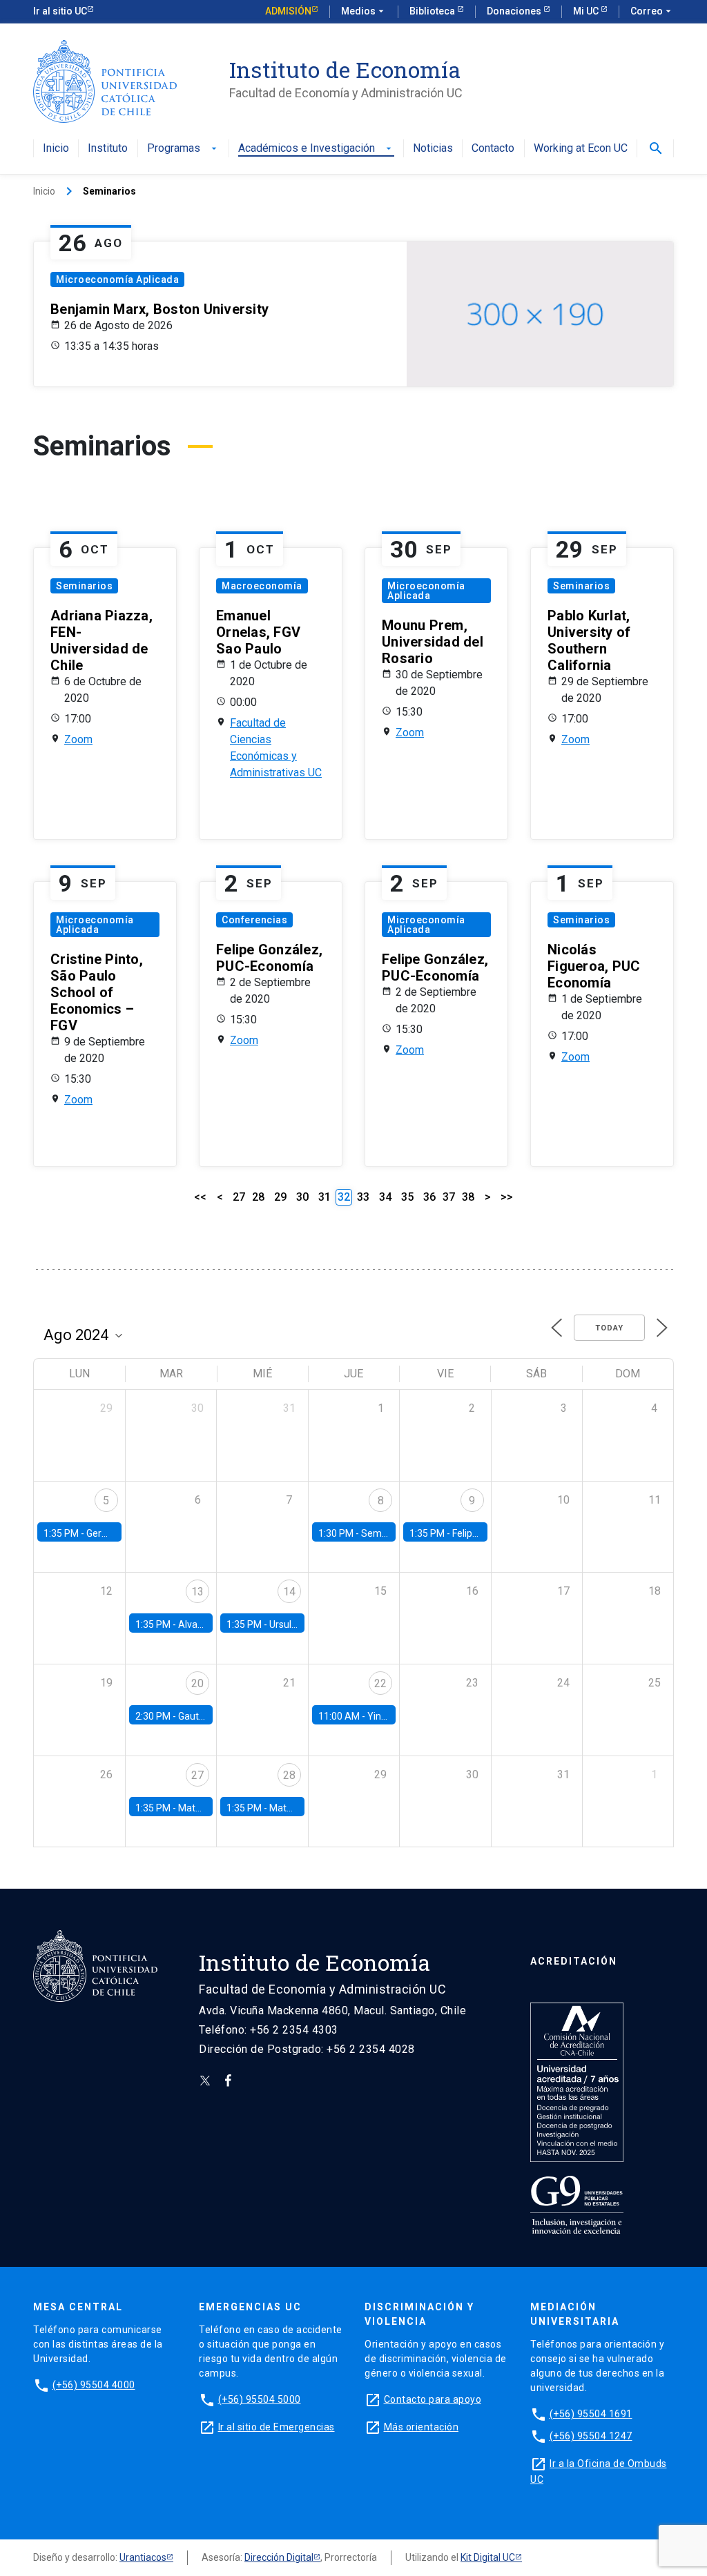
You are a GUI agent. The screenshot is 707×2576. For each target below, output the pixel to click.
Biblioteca (433, 11)
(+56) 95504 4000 (94, 2385)
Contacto (493, 149)
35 (407, 1197)
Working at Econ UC (581, 149)
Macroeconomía (262, 586)
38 (468, 1197)
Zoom (78, 739)
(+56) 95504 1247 (591, 2436)
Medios (364, 11)
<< (200, 1197)
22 (380, 1683)
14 (289, 1592)
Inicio (56, 149)
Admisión (288, 11)
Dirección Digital (279, 2557)
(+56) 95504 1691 (591, 2414)
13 (197, 1592)
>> (507, 1197)
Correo (652, 11)
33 (363, 1197)
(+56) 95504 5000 (260, 2399)
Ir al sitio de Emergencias (277, 2427)
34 (385, 1197)
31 (325, 1197)
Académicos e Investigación (316, 149)
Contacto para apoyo (433, 2399)
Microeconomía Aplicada (117, 279)
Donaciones (515, 11)
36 (429, 1197)
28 (258, 1197)
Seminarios (84, 586)
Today (609, 1328)
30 (302, 1197)
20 (197, 1683)
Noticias (433, 149)
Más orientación (422, 2427)
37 (449, 1197)
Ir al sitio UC (60, 11)
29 (280, 1197)
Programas (183, 149)
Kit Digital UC (488, 2557)
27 (239, 1197)
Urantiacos (143, 2557)
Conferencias (254, 920)
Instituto (108, 149)
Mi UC (587, 11)
